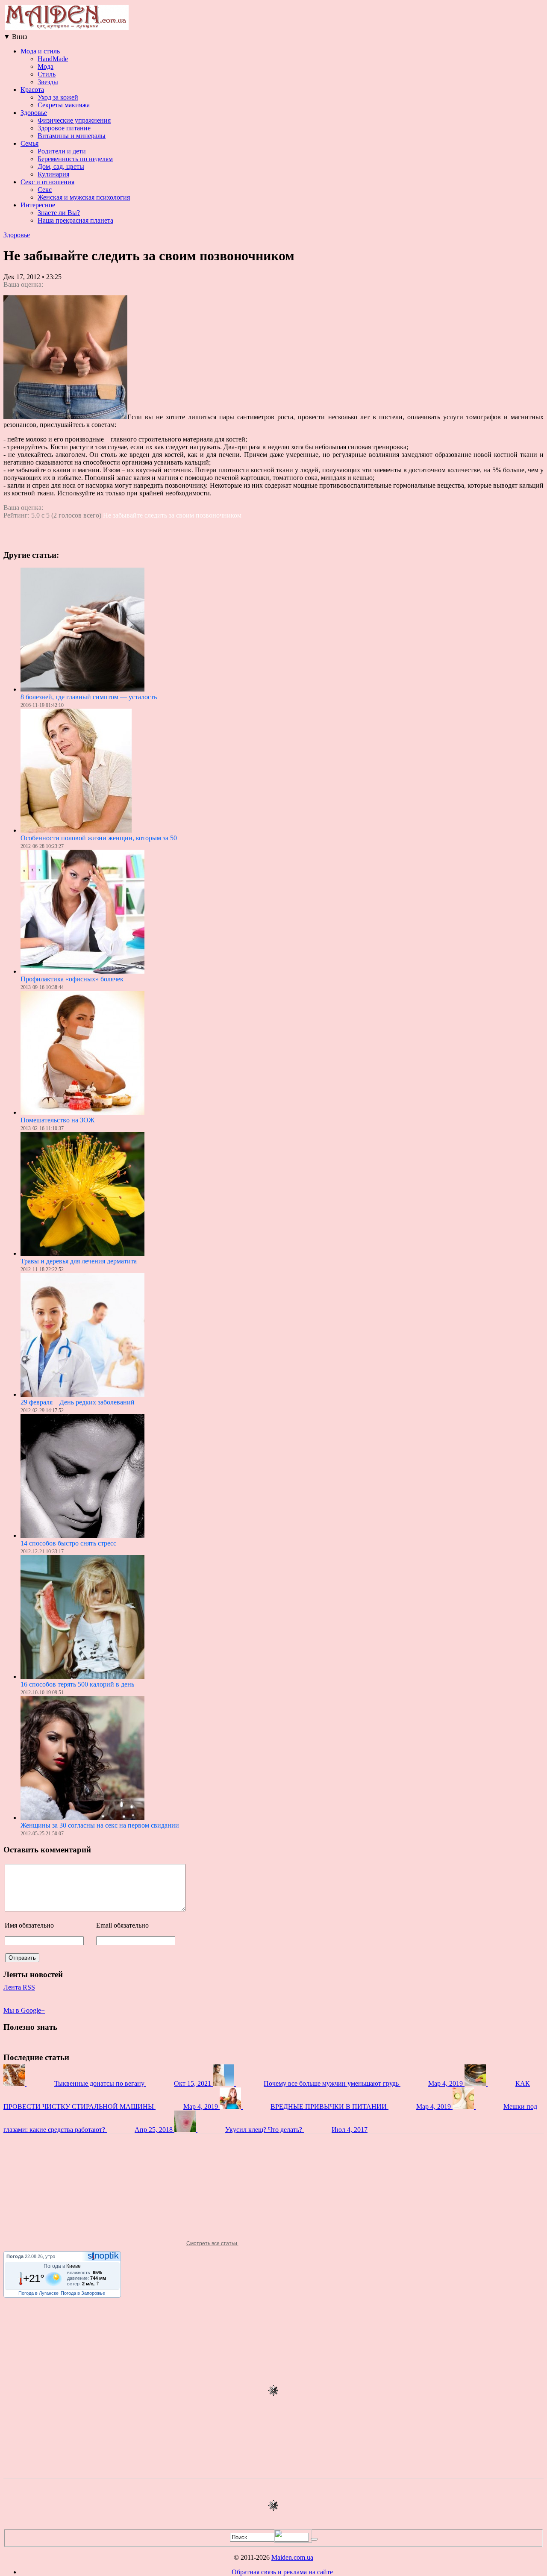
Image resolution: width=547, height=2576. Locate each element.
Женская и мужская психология (84, 197)
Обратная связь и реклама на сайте (282, 2572)
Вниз (15, 37)
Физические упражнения (74, 120)
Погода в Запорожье (83, 2293)
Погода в (62, 2266)
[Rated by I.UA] (293, 2540)
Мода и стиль (40, 51)
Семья (29, 143)
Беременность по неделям (75, 159)
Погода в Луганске (38, 2293)
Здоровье (34, 113)
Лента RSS (19, 1987)
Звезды (48, 82)
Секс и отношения (47, 182)
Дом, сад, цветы (61, 166)
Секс (45, 190)
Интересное (38, 205)
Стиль (47, 74)
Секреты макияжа (64, 105)
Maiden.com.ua (292, 2557)
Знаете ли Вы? (59, 213)
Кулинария (53, 174)
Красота (32, 90)
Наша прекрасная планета (75, 220)
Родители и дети (62, 151)
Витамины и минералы (72, 136)
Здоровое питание (64, 128)
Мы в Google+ (24, 2010)
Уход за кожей (58, 97)
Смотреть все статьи (212, 2243)
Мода (46, 66)
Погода (15, 2256)
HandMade (53, 59)
